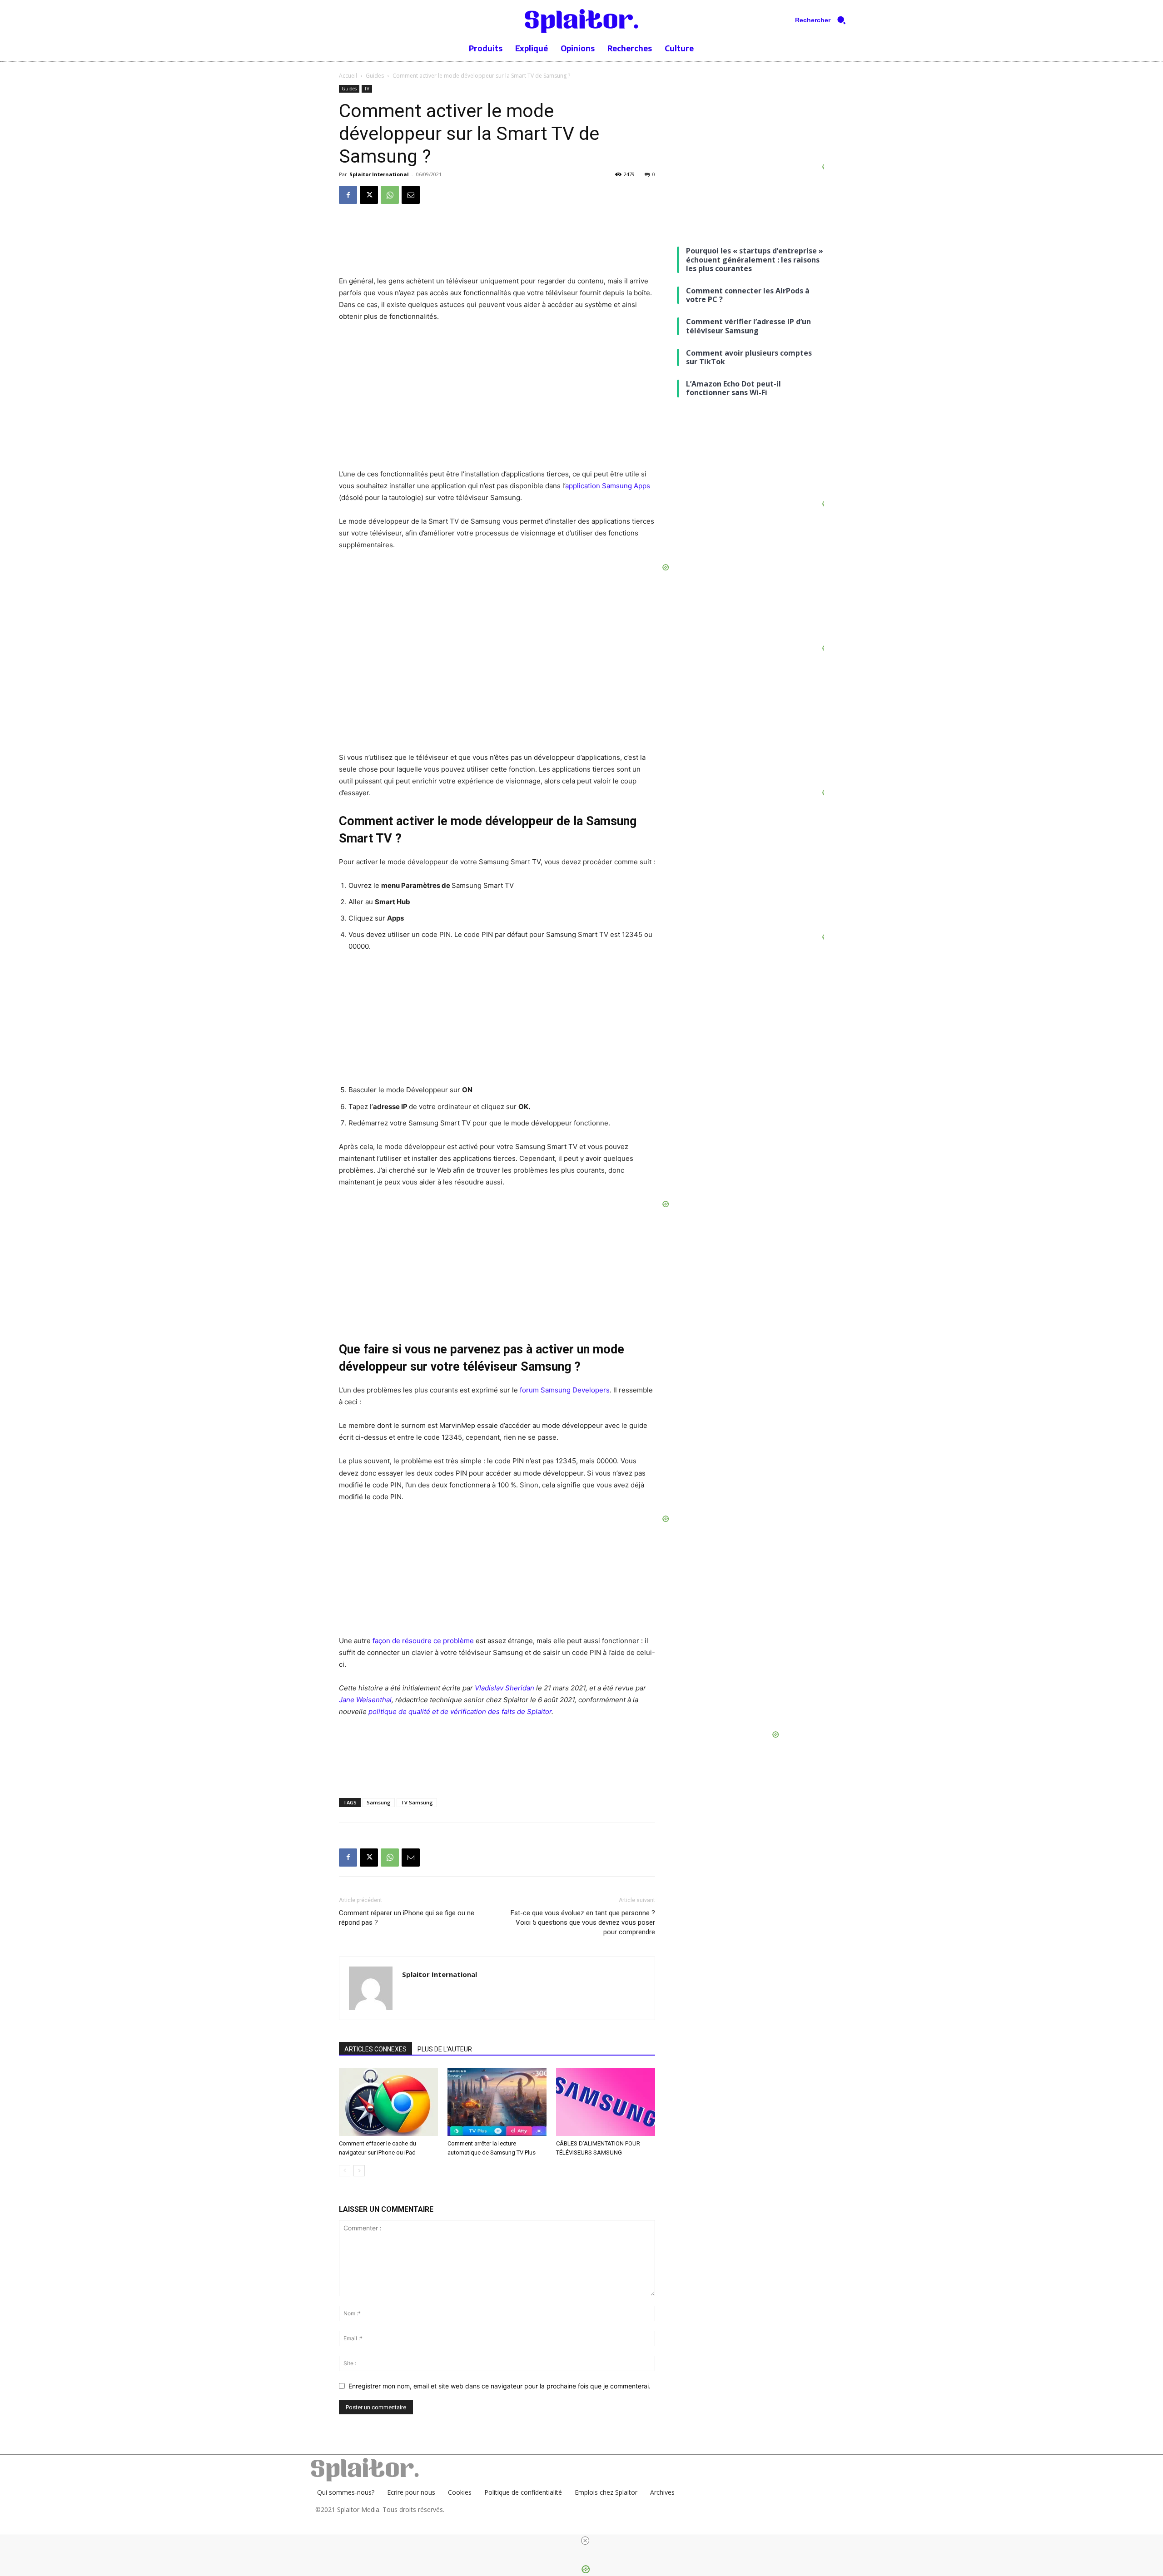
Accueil (348, 76)
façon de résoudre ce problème (424, 1641)
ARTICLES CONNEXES (375, 2049)
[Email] (411, 195)
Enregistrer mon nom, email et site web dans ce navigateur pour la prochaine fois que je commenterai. (499, 2386)
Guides (375, 76)
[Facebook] (348, 195)
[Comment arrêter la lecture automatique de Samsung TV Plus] (497, 2102)
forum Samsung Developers (565, 1390)
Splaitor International (379, 174)
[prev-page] (345, 2171)
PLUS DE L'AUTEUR (445, 2049)
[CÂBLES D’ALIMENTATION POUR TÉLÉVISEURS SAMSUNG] (606, 2102)
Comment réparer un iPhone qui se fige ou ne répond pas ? (407, 1918)
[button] (824, 20)
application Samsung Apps (608, 486)
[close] (585, 2541)
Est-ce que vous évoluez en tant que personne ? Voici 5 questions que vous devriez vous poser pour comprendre (583, 1922)
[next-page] (359, 2171)
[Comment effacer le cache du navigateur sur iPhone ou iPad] (388, 2102)
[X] (369, 195)
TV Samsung (417, 1802)
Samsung (379, 1802)
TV (367, 89)
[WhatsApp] (390, 195)
